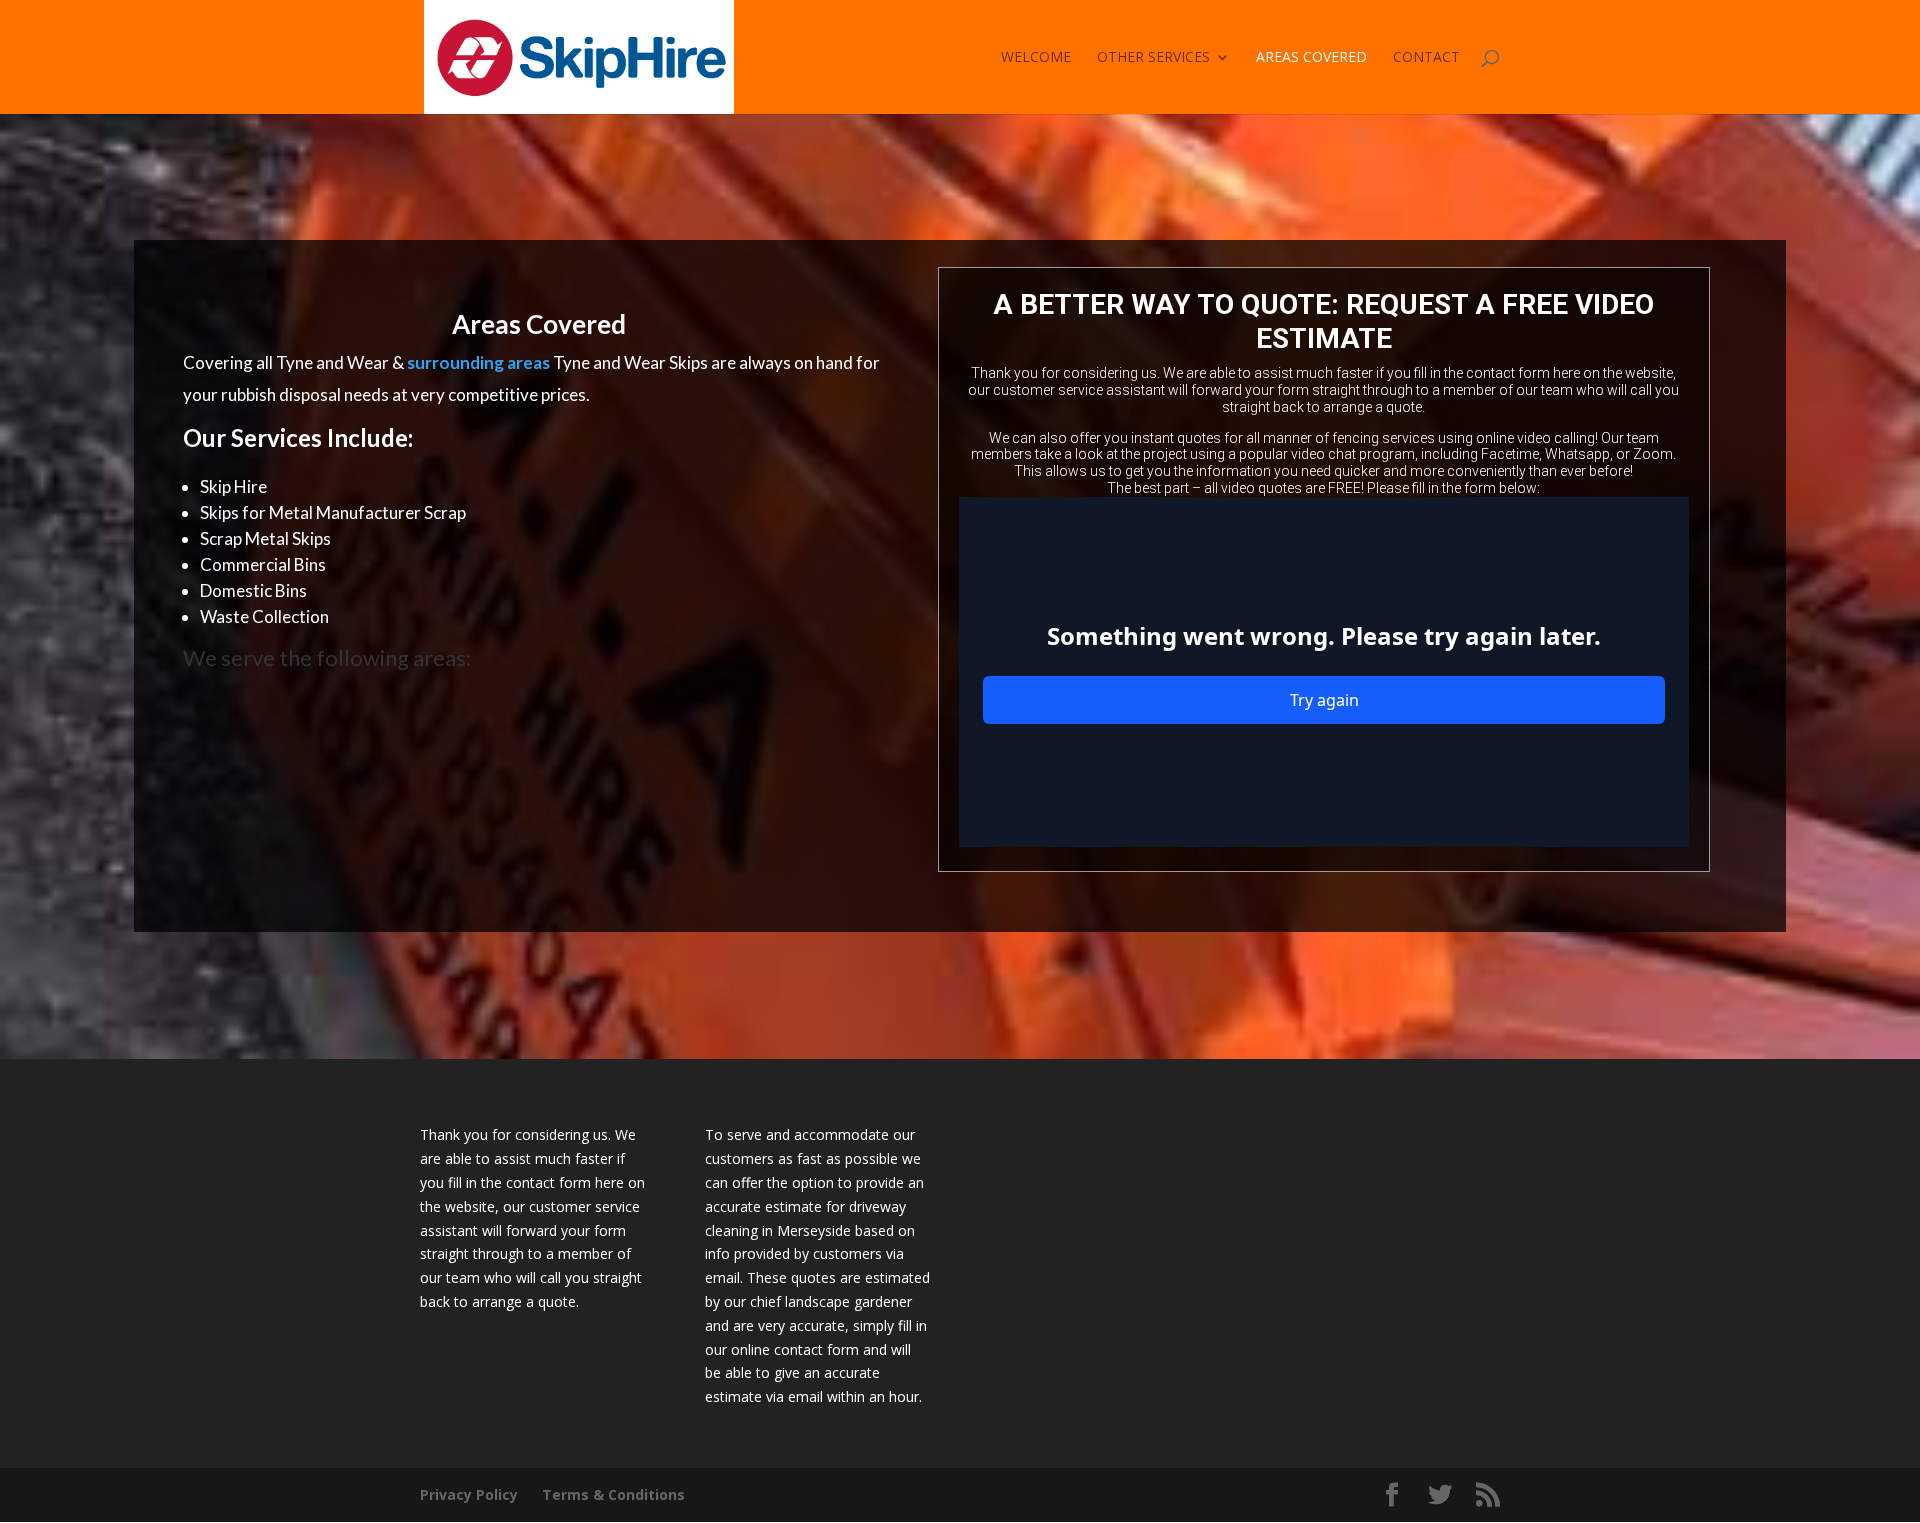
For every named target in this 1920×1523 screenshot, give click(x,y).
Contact (1426, 58)
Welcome (1036, 58)
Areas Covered (1311, 58)
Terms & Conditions (613, 1494)
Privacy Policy (469, 1494)
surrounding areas (478, 362)
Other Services (1153, 58)
